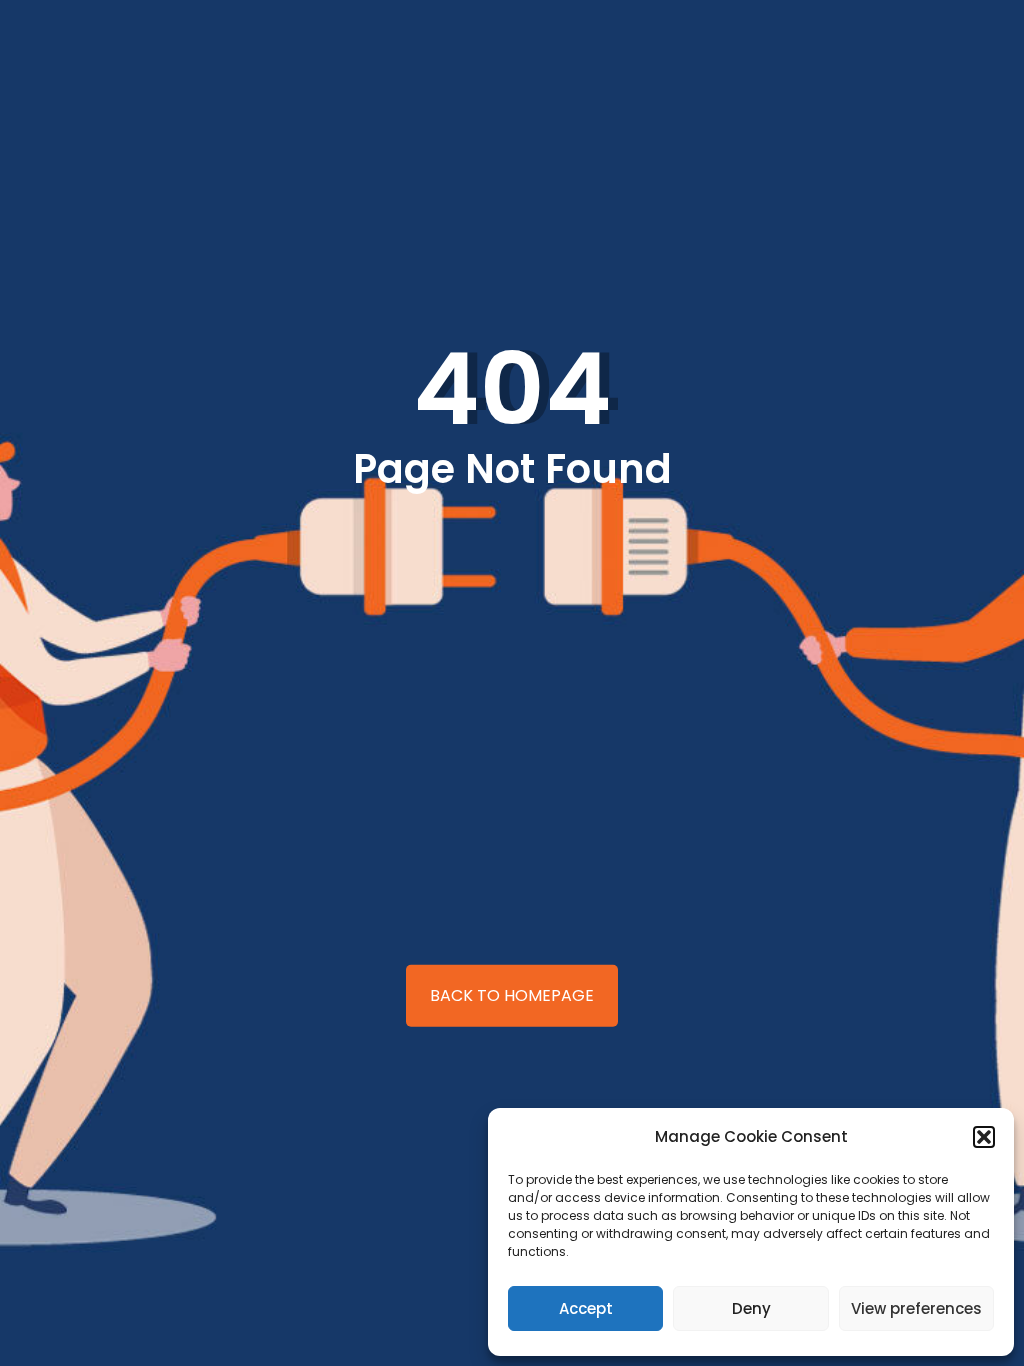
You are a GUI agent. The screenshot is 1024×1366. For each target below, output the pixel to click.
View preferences (916, 1308)
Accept (586, 1308)
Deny (751, 1308)
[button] (984, 1137)
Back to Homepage (512, 995)
